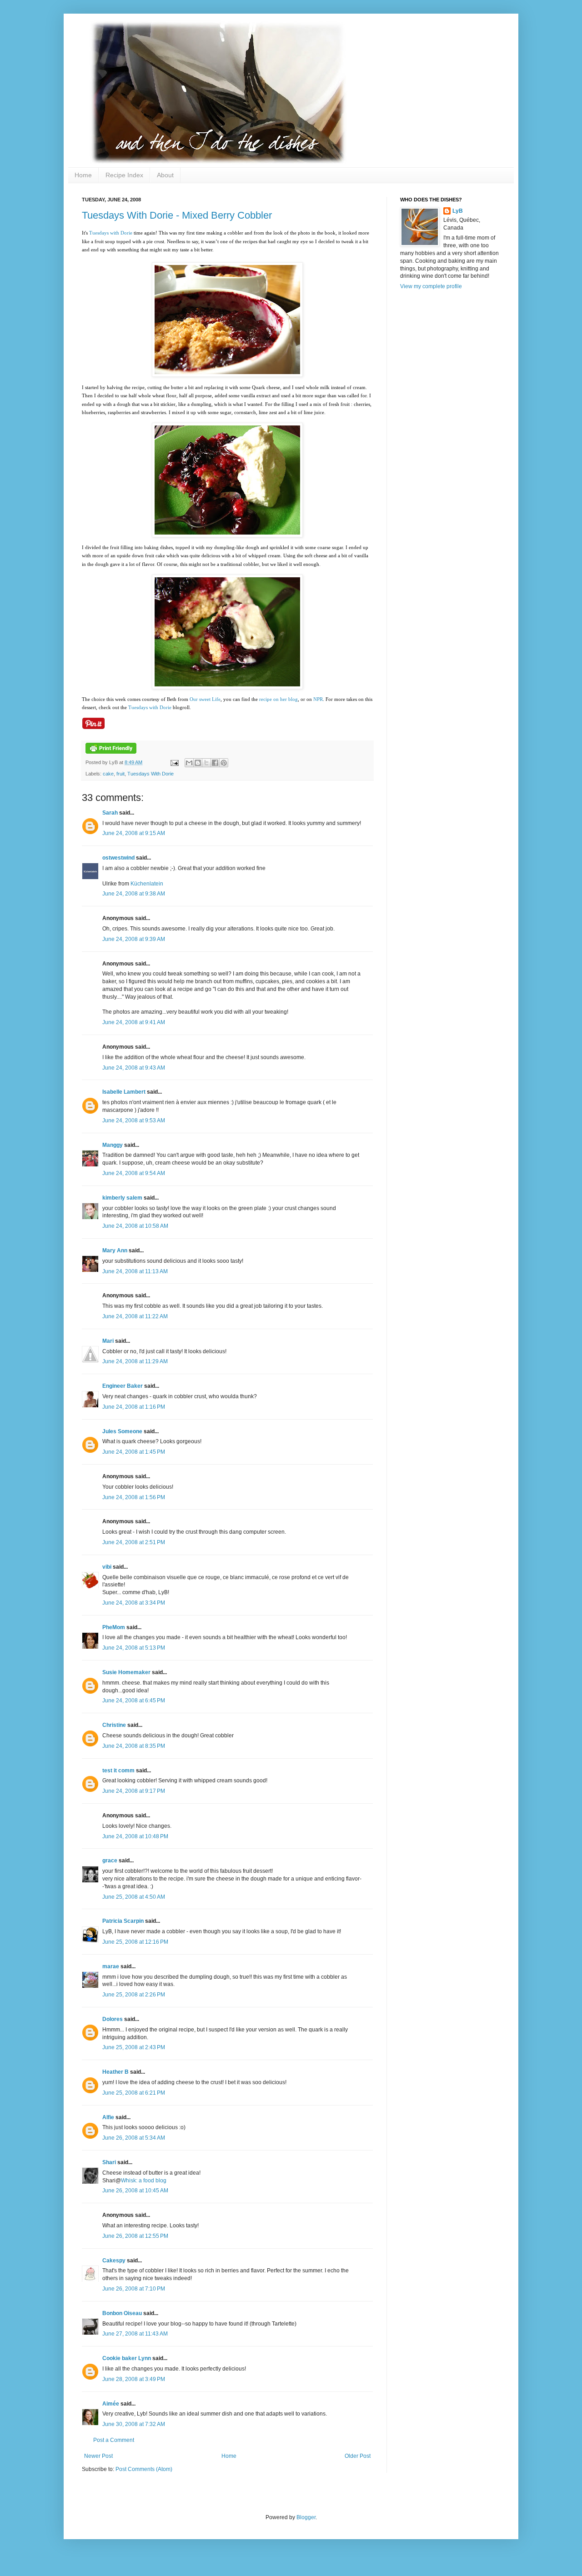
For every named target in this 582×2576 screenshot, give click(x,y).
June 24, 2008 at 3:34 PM (134, 1603)
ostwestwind (118, 858)
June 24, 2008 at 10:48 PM (135, 1836)
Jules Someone (122, 1431)
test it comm (118, 1771)
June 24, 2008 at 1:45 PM (134, 1452)
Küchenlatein (147, 884)
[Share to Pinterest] (224, 763)
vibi (107, 1567)
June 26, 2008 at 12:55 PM (135, 2236)
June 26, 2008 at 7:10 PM (134, 2289)
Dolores (113, 2019)
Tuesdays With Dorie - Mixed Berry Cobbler (177, 215)
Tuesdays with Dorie (111, 233)
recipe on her (274, 699)
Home (83, 175)
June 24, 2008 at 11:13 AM (135, 1271)
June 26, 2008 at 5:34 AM (134, 2138)
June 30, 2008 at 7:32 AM (134, 2424)
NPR (318, 699)
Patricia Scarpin (123, 1921)
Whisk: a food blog (144, 2181)
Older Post (358, 2456)
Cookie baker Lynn (127, 2358)
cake (108, 774)
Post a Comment (114, 2440)
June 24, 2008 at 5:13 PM (134, 1648)
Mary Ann (115, 1250)
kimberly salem (122, 1198)
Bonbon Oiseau (122, 2313)
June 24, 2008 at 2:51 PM (134, 1542)
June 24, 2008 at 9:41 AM (134, 1022)
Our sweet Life (205, 699)
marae (111, 1966)
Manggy (113, 1145)
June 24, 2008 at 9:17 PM (134, 1791)
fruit (120, 774)
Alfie (108, 2117)
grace (110, 1861)
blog (293, 699)
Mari (108, 1341)
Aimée (111, 2404)
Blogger (306, 2517)
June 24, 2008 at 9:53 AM (134, 1120)
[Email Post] (174, 762)
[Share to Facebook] (215, 763)
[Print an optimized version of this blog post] (111, 752)
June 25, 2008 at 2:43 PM (134, 2047)
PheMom (114, 1627)
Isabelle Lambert (124, 1092)
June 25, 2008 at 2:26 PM (134, 1995)
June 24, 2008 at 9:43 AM (134, 1068)
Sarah (110, 813)
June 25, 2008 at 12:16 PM (135, 1942)
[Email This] (189, 763)
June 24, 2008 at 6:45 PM (134, 1701)
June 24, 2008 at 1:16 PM (134, 1407)
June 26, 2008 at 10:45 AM (135, 2191)
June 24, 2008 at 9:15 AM (134, 833)
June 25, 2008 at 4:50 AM (134, 1897)
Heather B (115, 2072)
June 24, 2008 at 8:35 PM (134, 1746)
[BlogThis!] (198, 763)
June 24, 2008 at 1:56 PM (134, 1497)
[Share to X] (206, 763)
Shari (109, 2162)
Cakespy (114, 2261)
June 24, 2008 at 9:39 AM (134, 939)
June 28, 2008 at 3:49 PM (134, 2379)
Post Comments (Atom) (144, 2469)
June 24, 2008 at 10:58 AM (135, 1226)
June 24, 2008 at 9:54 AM (134, 1173)
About (165, 175)
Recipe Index (124, 175)
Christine (114, 1725)
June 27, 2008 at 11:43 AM (135, 2334)
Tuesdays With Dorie (151, 774)
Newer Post (98, 2456)
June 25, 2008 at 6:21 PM (134, 2093)
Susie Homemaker (126, 1672)
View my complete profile (431, 286)
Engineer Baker (123, 1386)
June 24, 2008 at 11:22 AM (135, 1316)
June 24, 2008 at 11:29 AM (135, 1361)
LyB (458, 211)
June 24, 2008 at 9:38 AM (134, 894)
